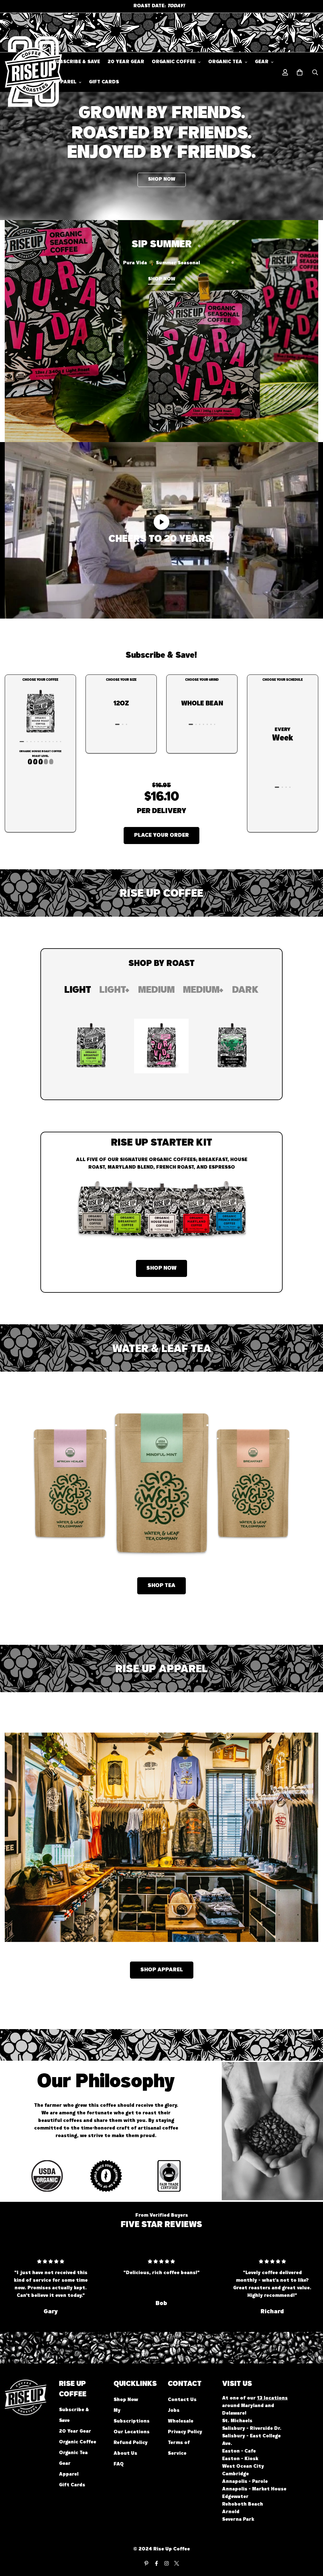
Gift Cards (104, 82)
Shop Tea (161, 1586)
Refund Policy (131, 2443)
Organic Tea (225, 62)
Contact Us (182, 2400)
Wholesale (181, 2422)
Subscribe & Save (76, 62)
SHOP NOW (162, 180)
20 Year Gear (126, 62)
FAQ (119, 2465)
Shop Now (161, 1268)
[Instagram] (167, 2563)
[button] (300, 72)
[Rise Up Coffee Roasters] (24, 72)
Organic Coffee (174, 62)
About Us (125, 2454)
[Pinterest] (146, 2563)
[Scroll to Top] (311, 2542)
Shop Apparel (162, 1970)
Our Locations (132, 2432)
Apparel (65, 82)
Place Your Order (161, 836)
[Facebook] (156, 2563)
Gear (262, 62)
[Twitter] (177, 2563)
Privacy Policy (185, 2432)
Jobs (174, 2411)
